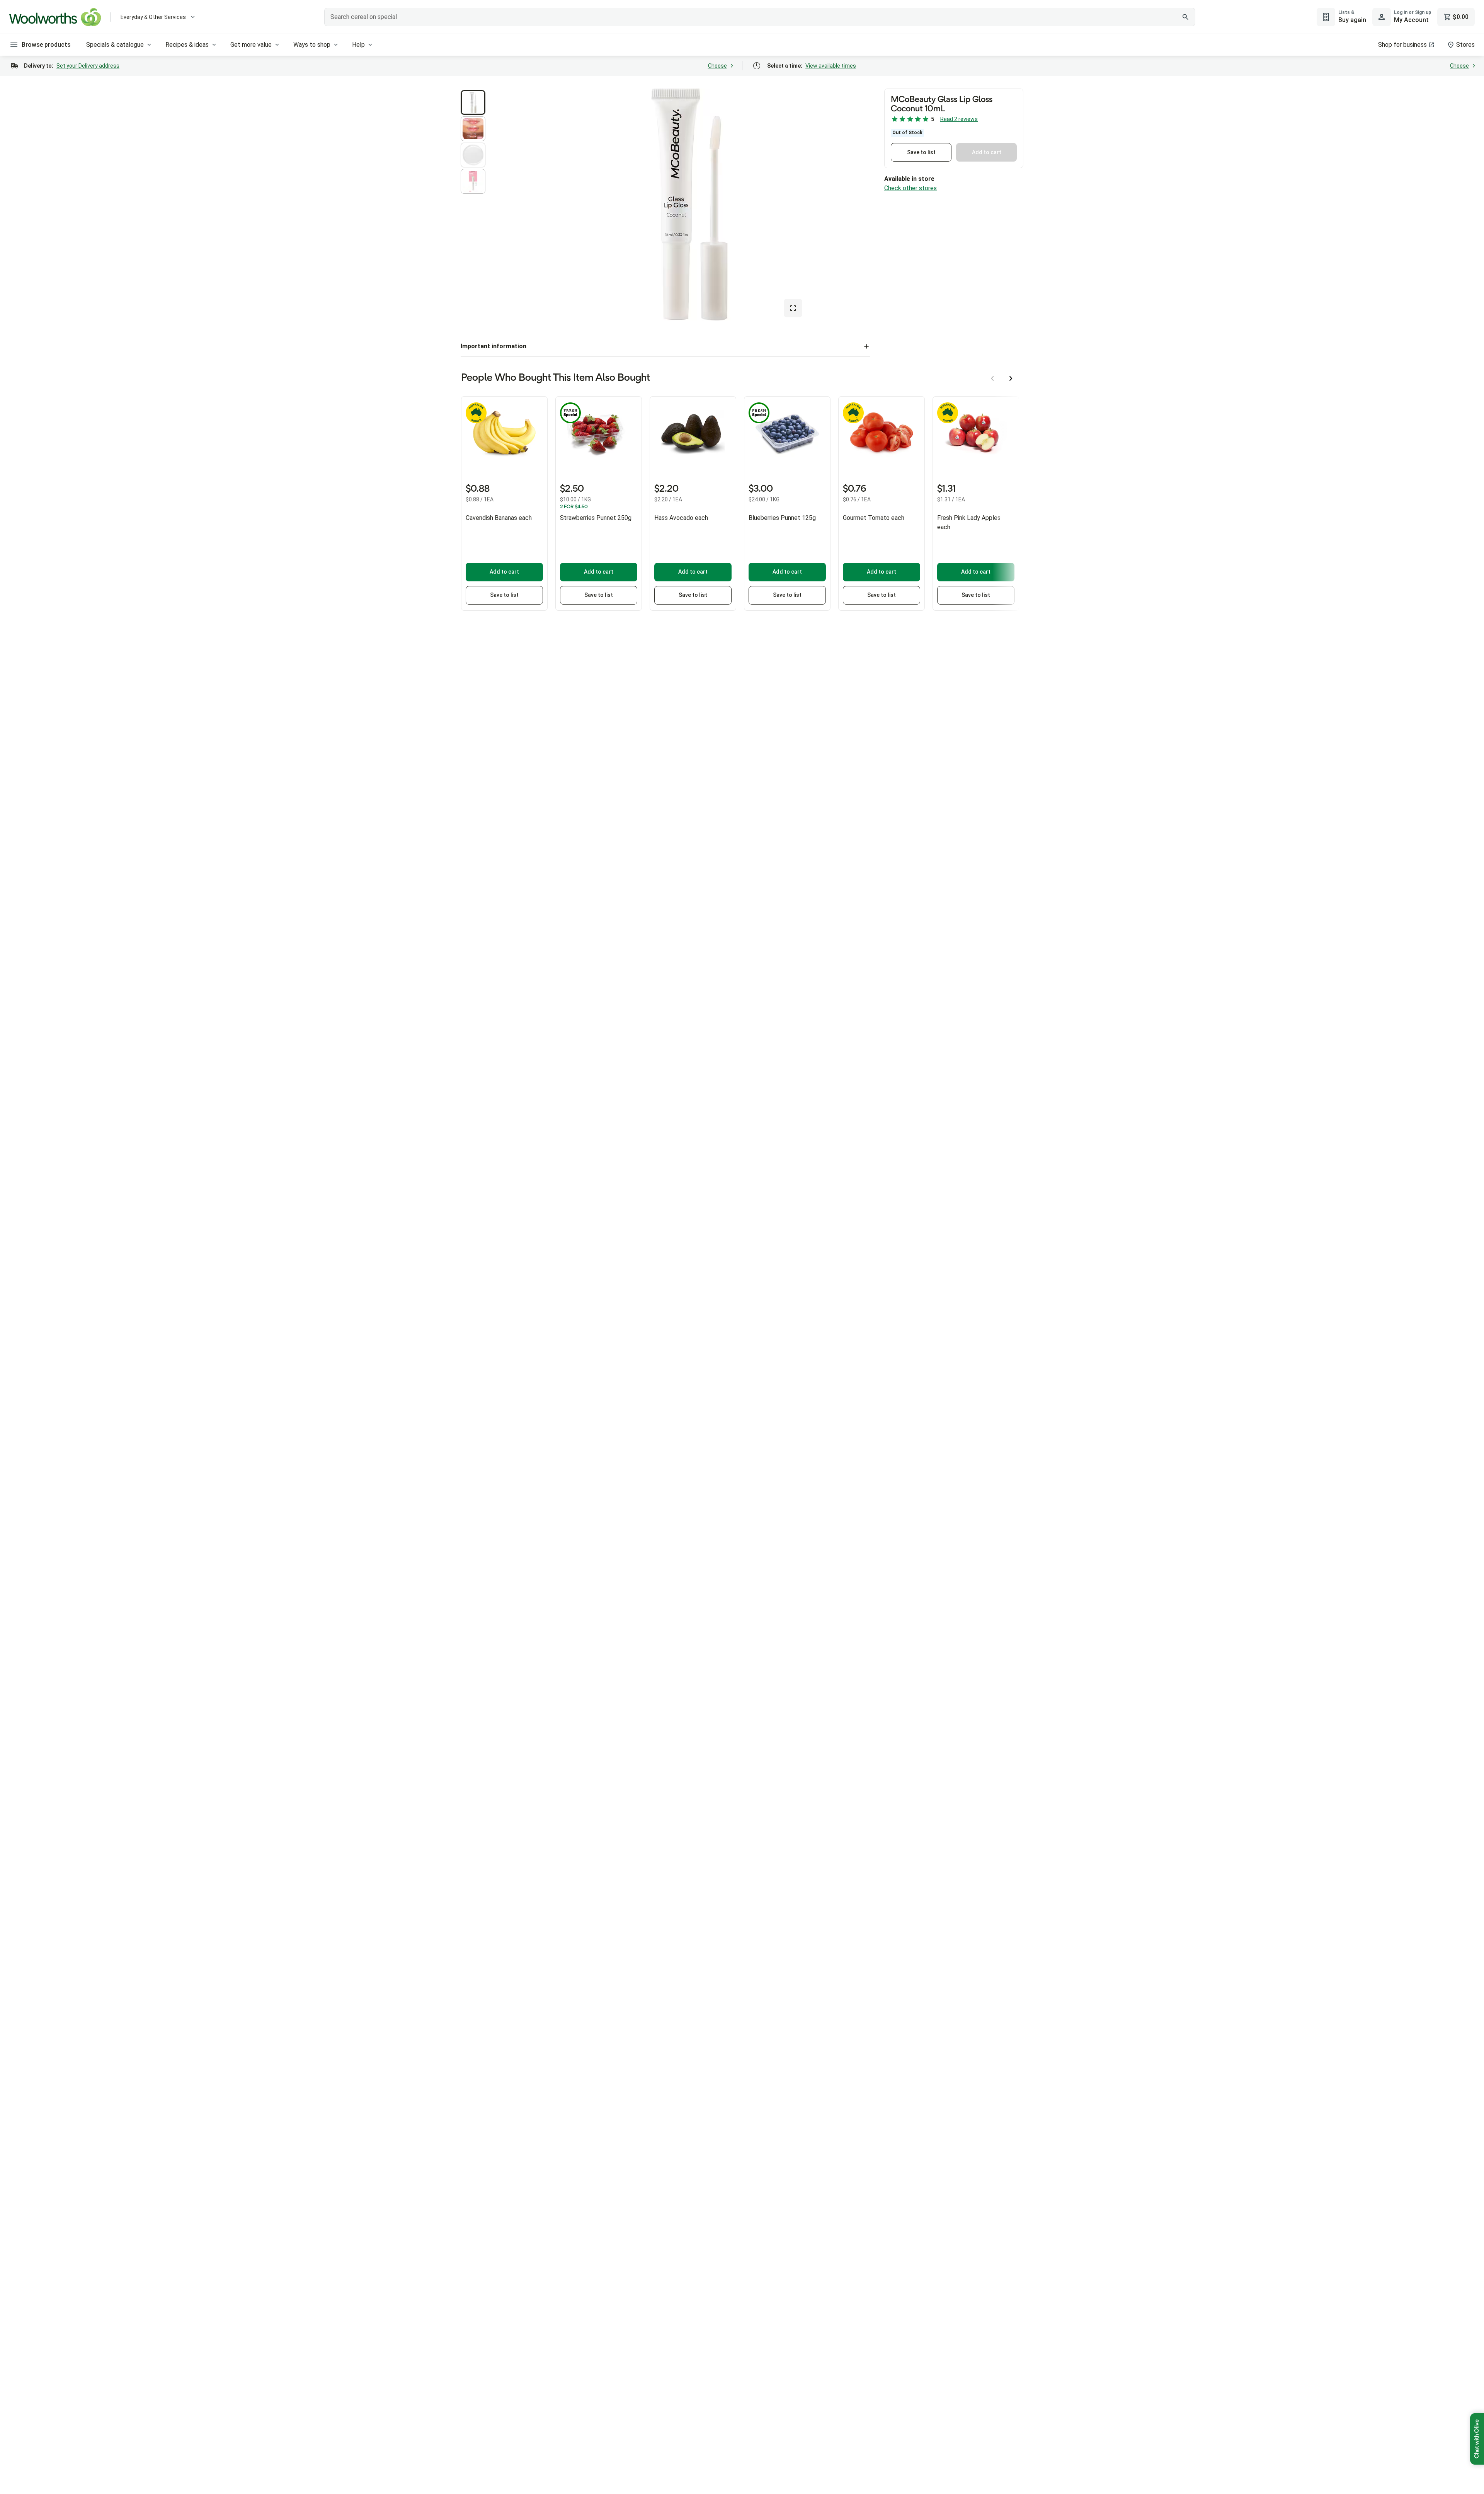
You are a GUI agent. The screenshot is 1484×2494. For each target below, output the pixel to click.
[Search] (1185, 17)
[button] (473, 102)
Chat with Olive (1477, 2439)
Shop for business (1402, 45)
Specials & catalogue (115, 45)
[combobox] (760, 17)
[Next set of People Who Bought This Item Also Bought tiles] (1011, 378)
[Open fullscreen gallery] (793, 308)
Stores (1465, 45)
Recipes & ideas (187, 45)
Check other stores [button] (910, 188)
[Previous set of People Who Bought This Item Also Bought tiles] (992, 378)
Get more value (251, 45)
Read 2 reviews (959, 119)
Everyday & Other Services (153, 17)
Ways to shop (312, 45)
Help (358, 45)
